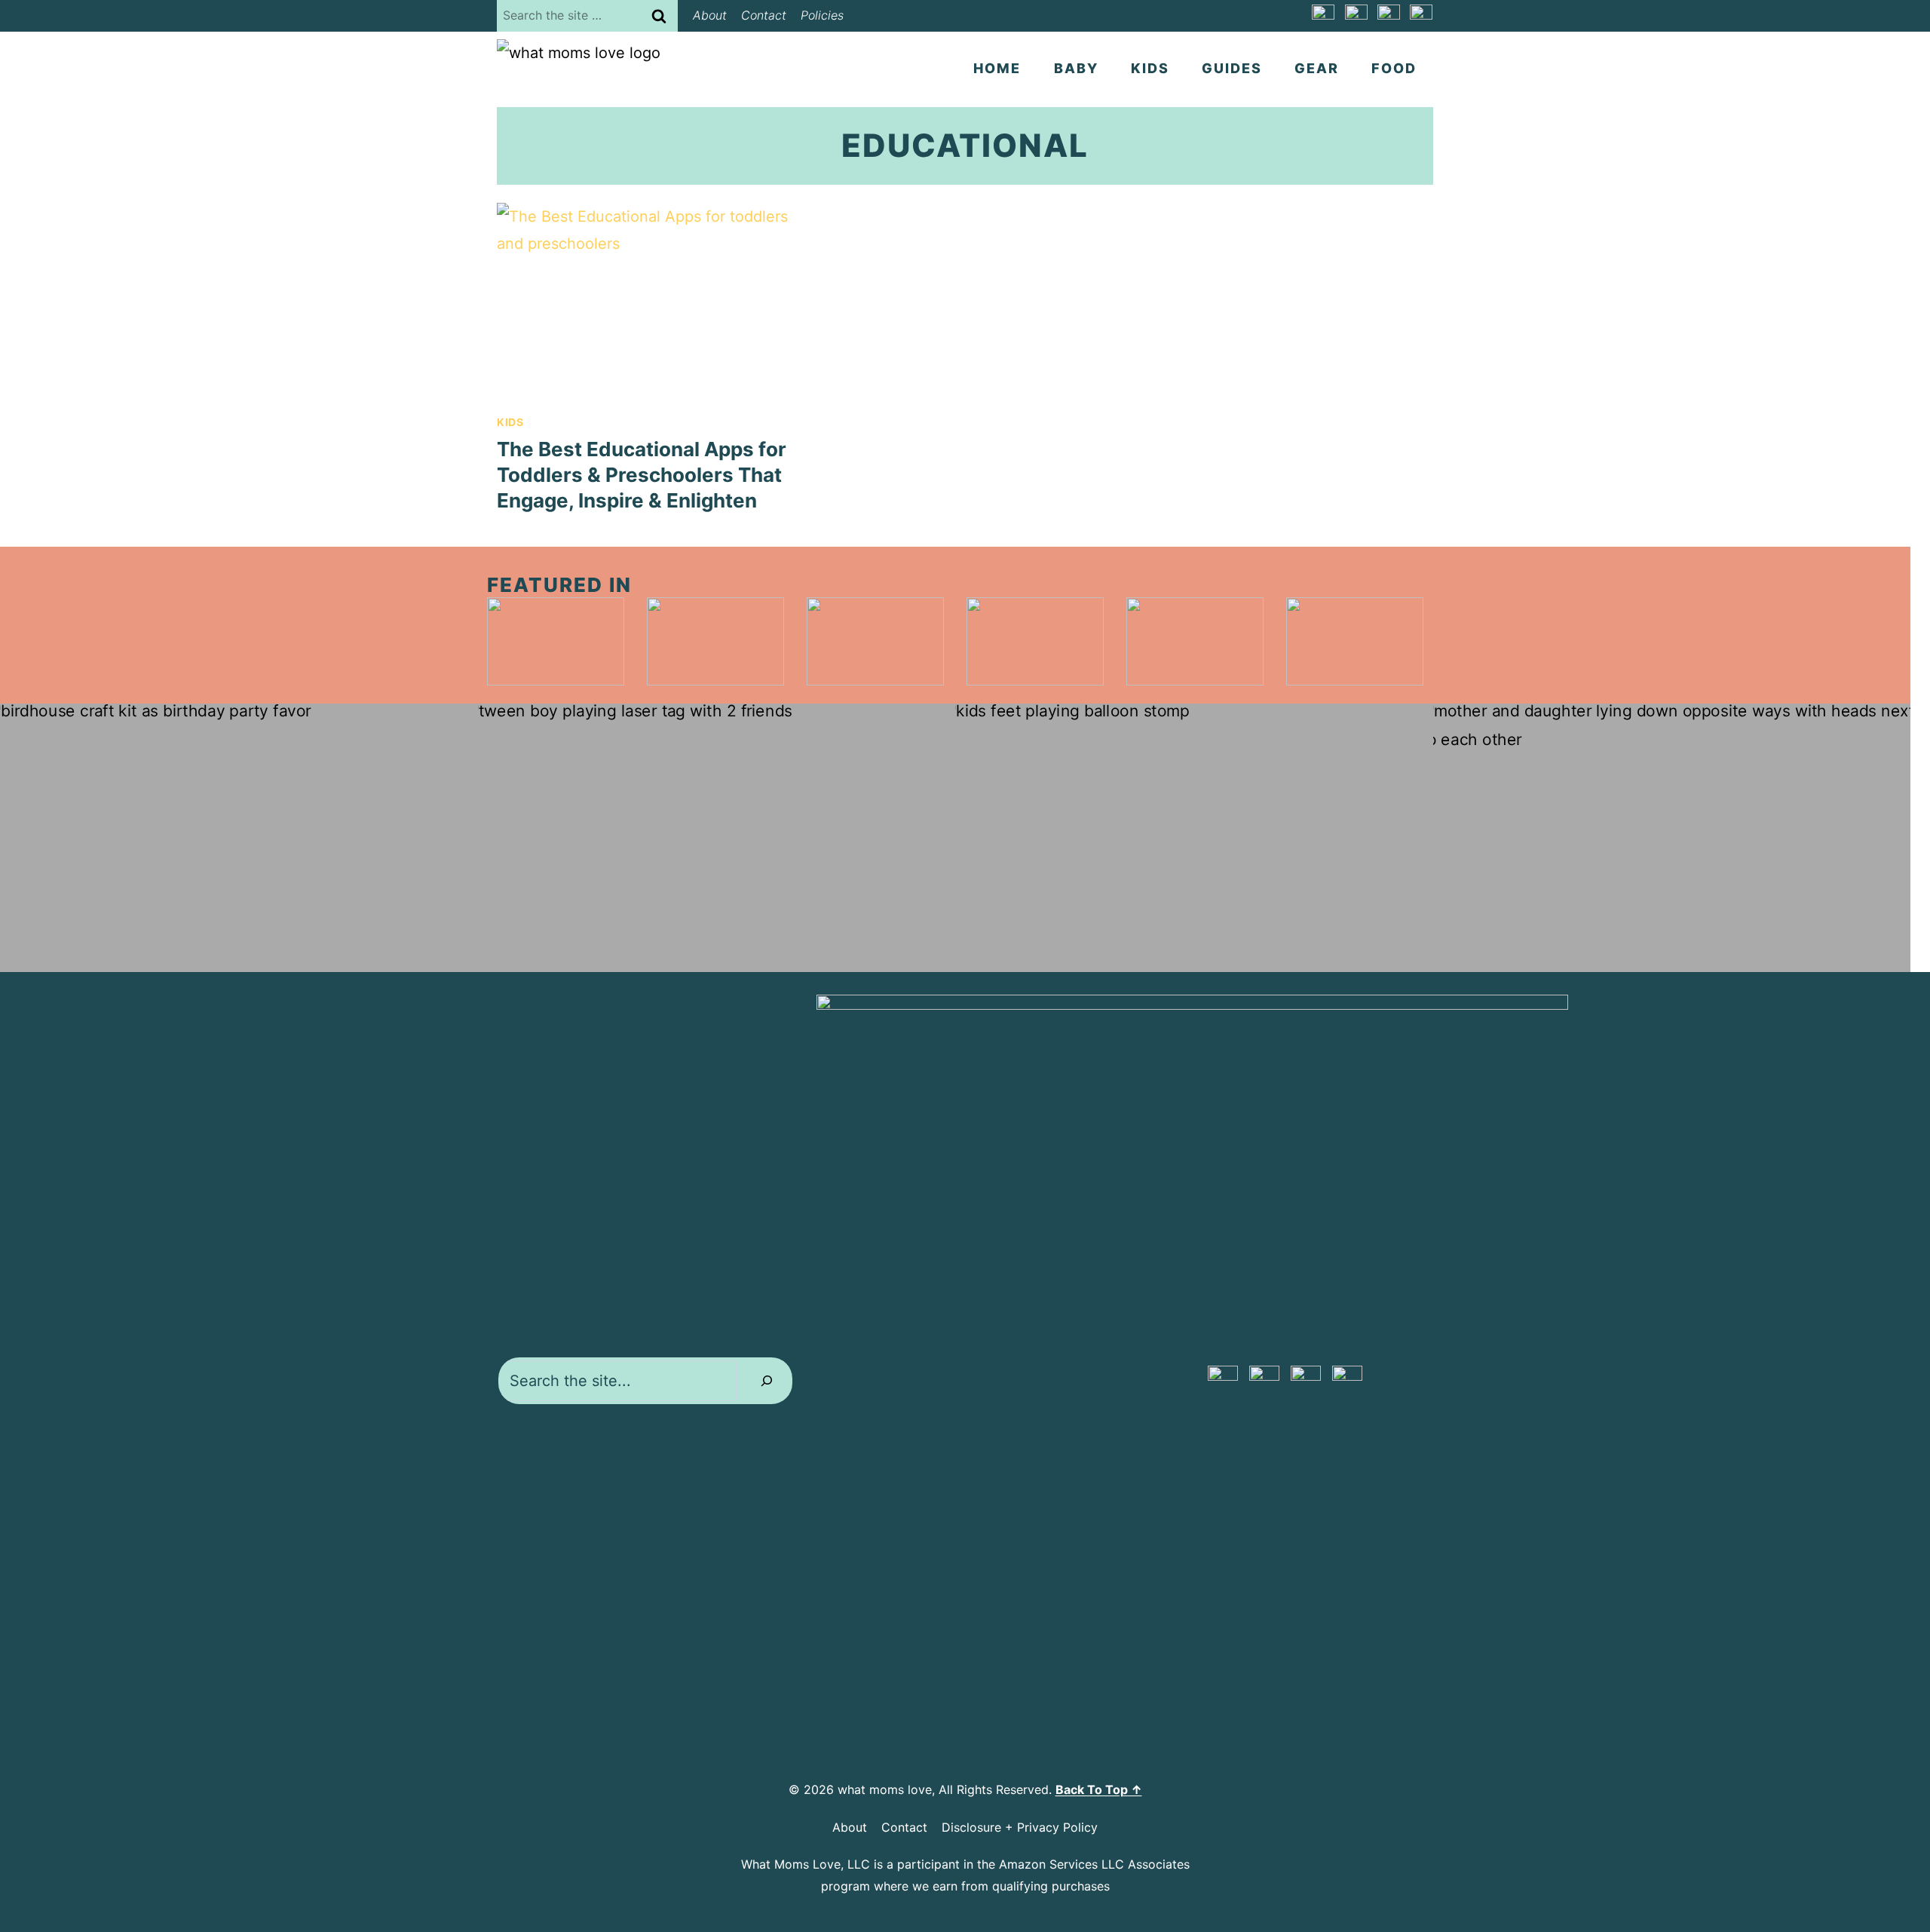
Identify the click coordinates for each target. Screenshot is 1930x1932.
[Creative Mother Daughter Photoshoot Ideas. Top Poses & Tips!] (1672, 838)
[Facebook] (1356, 16)
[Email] (1421, 16)
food (1394, 68)
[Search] (767, 1381)
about (710, 15)
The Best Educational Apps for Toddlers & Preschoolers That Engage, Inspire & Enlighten (642, 475)
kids (1150, 68)
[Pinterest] (1323, 16)
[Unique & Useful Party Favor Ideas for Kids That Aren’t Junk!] (239, 838)
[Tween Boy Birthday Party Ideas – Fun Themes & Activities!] (717, 838)
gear (1317, 68)
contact (764, 15)
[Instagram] (1389, 16)
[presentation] (643, 300)
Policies (822, 15)
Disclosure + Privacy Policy (1020, 1827)
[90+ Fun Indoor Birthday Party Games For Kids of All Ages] (1194, 838)
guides (1232, 68)
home (997, 68)
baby (1076, 68)
